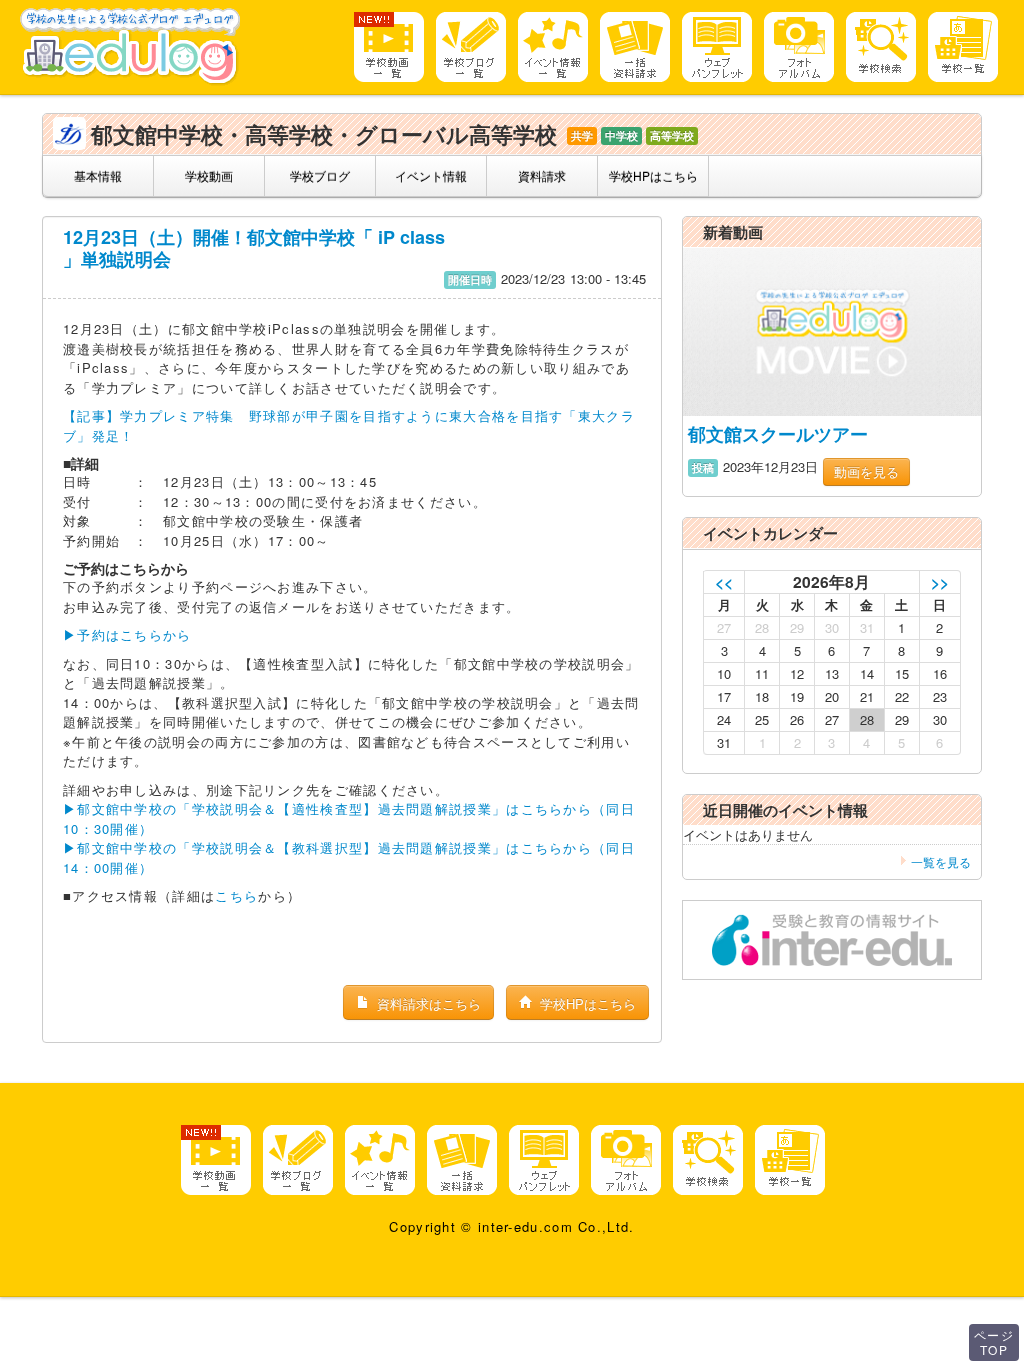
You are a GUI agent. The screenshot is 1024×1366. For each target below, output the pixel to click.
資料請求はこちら (427, 1003)
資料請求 (542, 175)
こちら (236, 895)
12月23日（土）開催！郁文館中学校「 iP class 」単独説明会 (254, 248)
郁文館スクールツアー (778, 434)
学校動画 (209, 175)
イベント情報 (431, 175)
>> (940, 581)
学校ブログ (320, 175)
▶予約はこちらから (127, 634)
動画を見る (866, 471)
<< (724, 581)
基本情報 (98, 175)
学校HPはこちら (653, 175)
